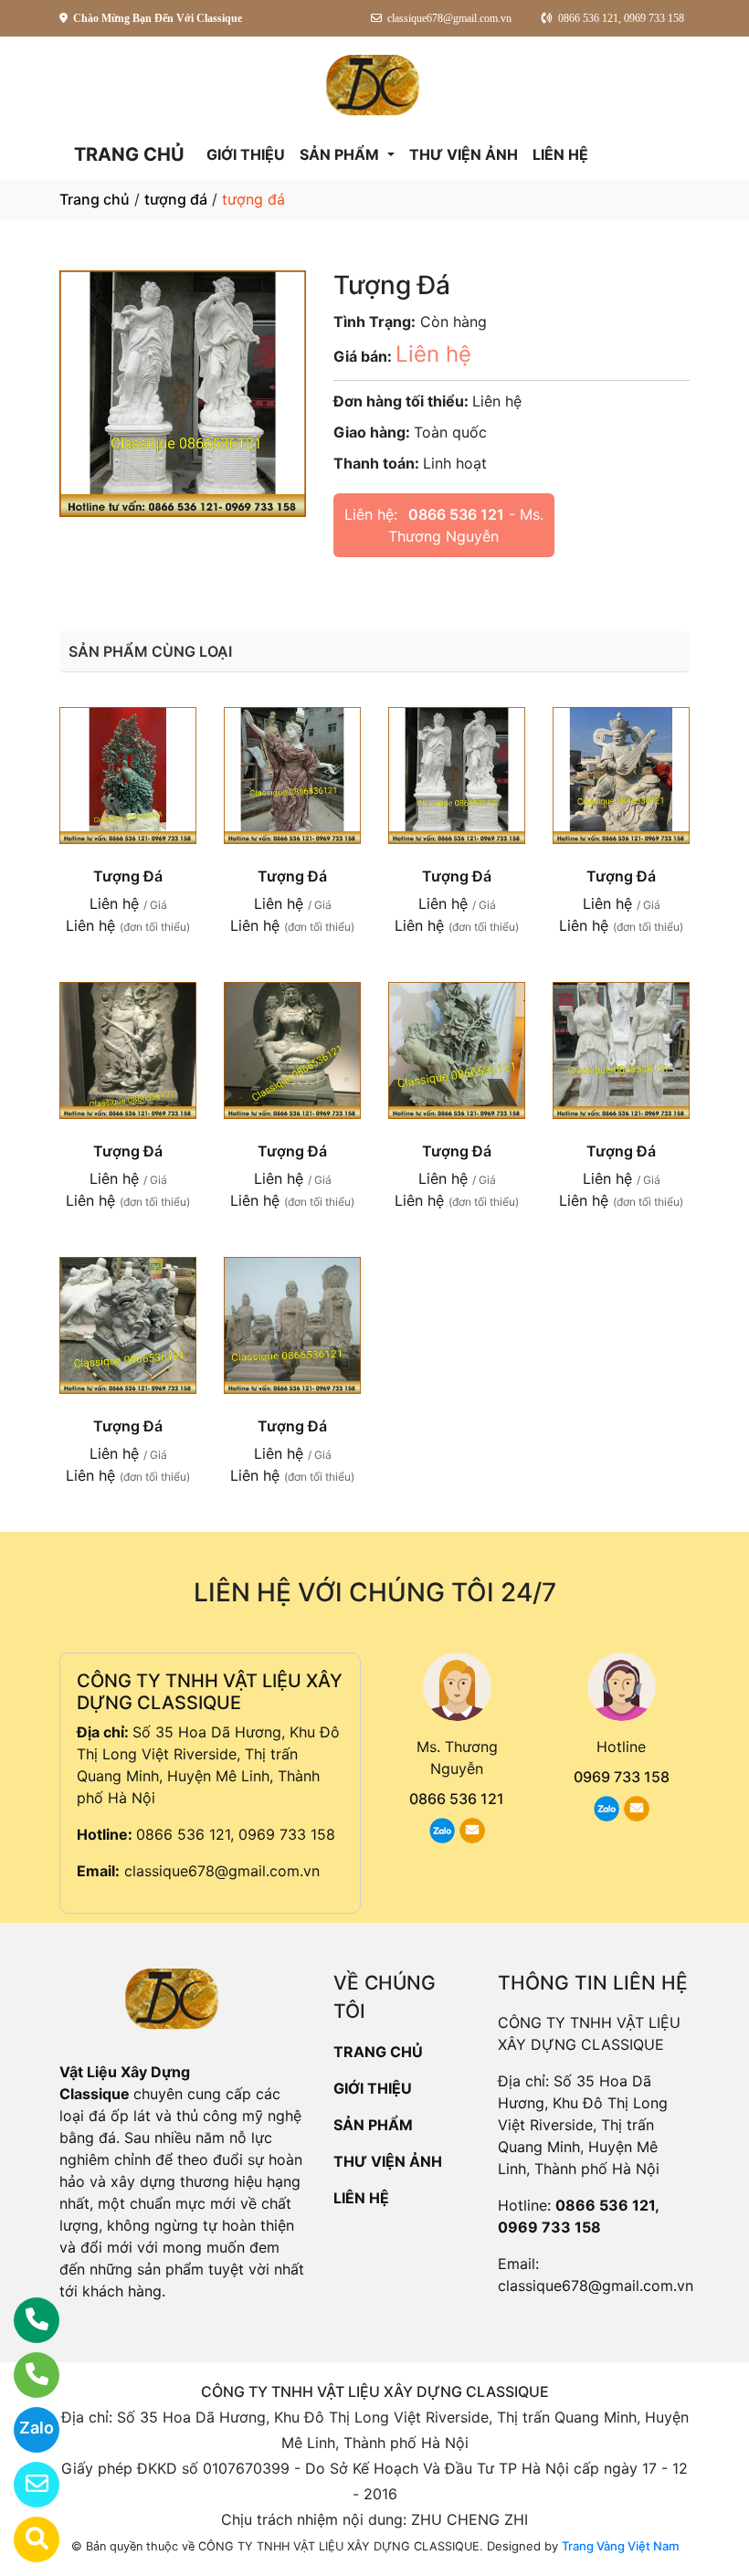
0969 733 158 (622, 1777)
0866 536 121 (456, 514)
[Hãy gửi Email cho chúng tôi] (25, 2485)
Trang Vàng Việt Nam (620, 2546)
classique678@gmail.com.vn (222, 1871)
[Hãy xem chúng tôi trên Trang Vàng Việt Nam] (25, 2539)
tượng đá (176, 199)
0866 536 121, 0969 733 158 (236, 1834)
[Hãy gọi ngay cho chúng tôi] (25, 2375)
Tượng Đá (128, 876)
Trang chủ (95, 199)
